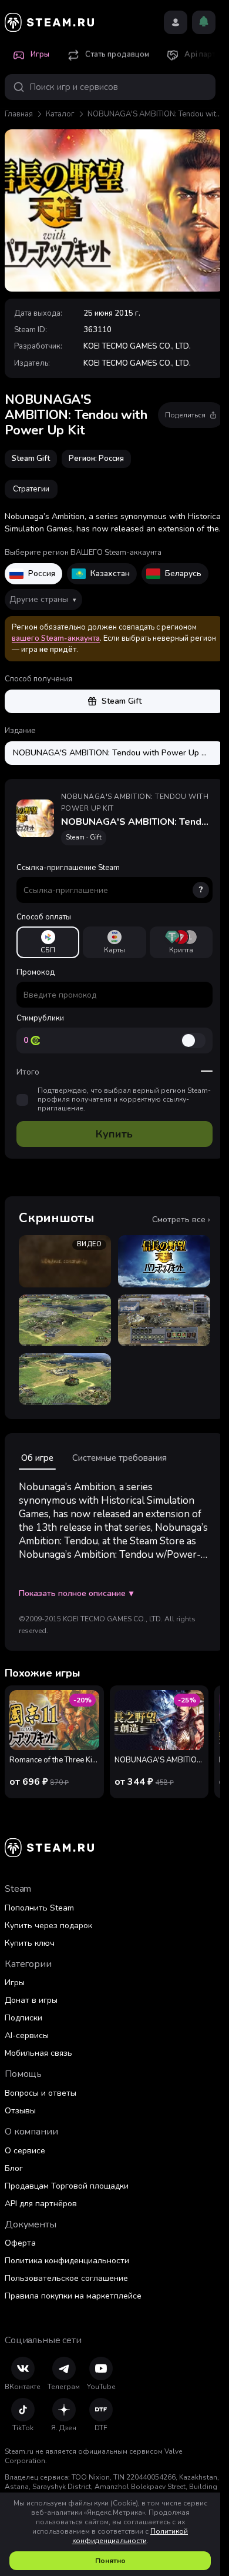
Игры (15, 1983)
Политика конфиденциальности (67, 2261)
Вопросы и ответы (41, 2093)
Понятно (110, 2561)
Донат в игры (31, 2000)
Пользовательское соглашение (66, 2278)
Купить (114, 1134)
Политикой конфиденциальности (130, 2536)
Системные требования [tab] (119, 1458)
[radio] (48, 942)
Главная (19, 114)
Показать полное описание (76, 1594)
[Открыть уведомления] (204, 22)
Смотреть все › (181, 1220)
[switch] (193, 1041)
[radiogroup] (114, 942)
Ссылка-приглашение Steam (110, 879)
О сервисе (25, 2151)
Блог (14, 2168)
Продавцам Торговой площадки (67, 2186)
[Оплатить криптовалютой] (181, 942)
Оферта (20, 2243)
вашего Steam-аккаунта (56, 638)
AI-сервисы (27, 2035)
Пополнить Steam (39, 1908)
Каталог (60, 114)
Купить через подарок (48, 1926)
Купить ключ (30, 1943)
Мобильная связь (38, 2053)
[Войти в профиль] (176, 22)
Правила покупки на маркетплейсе (73, 2296)
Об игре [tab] (37, 1458)
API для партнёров (41, 2204)
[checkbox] (22, 1100)
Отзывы (20, 2111)
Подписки (23, 2018)
